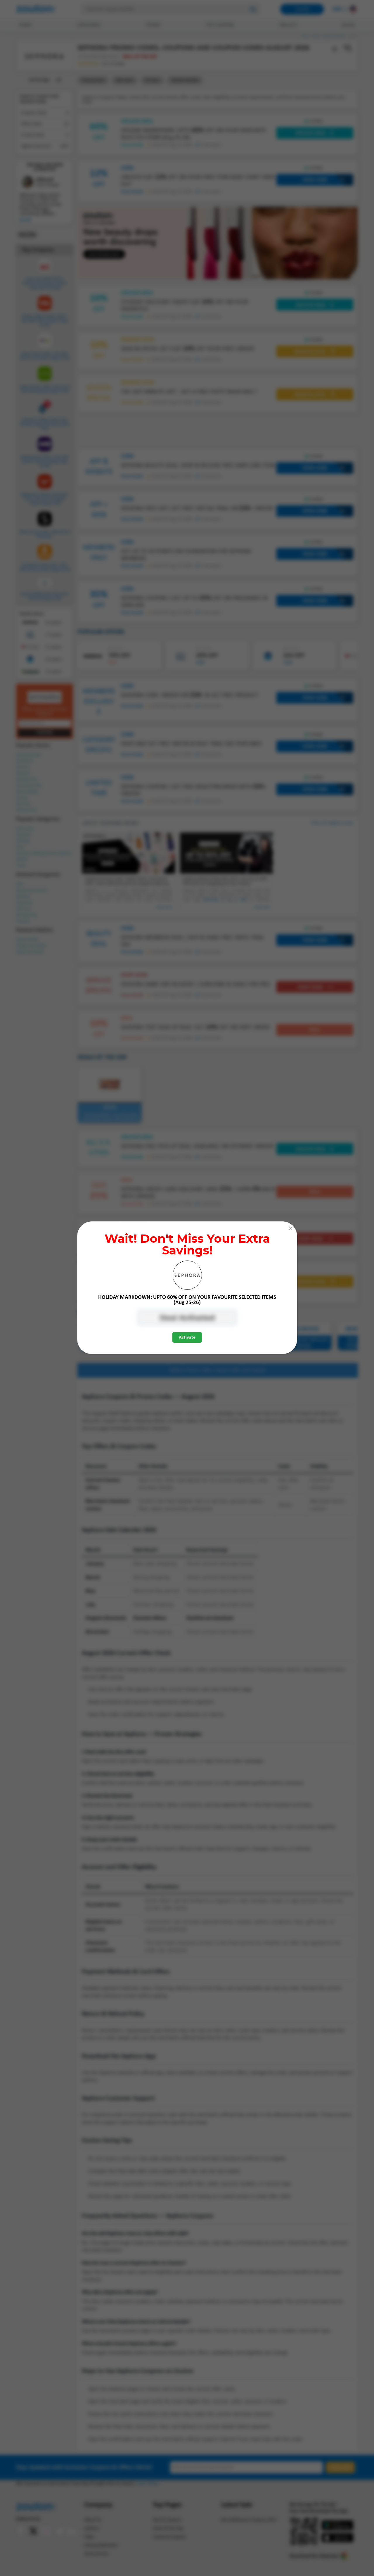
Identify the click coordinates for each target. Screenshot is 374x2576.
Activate (187, 1337)
